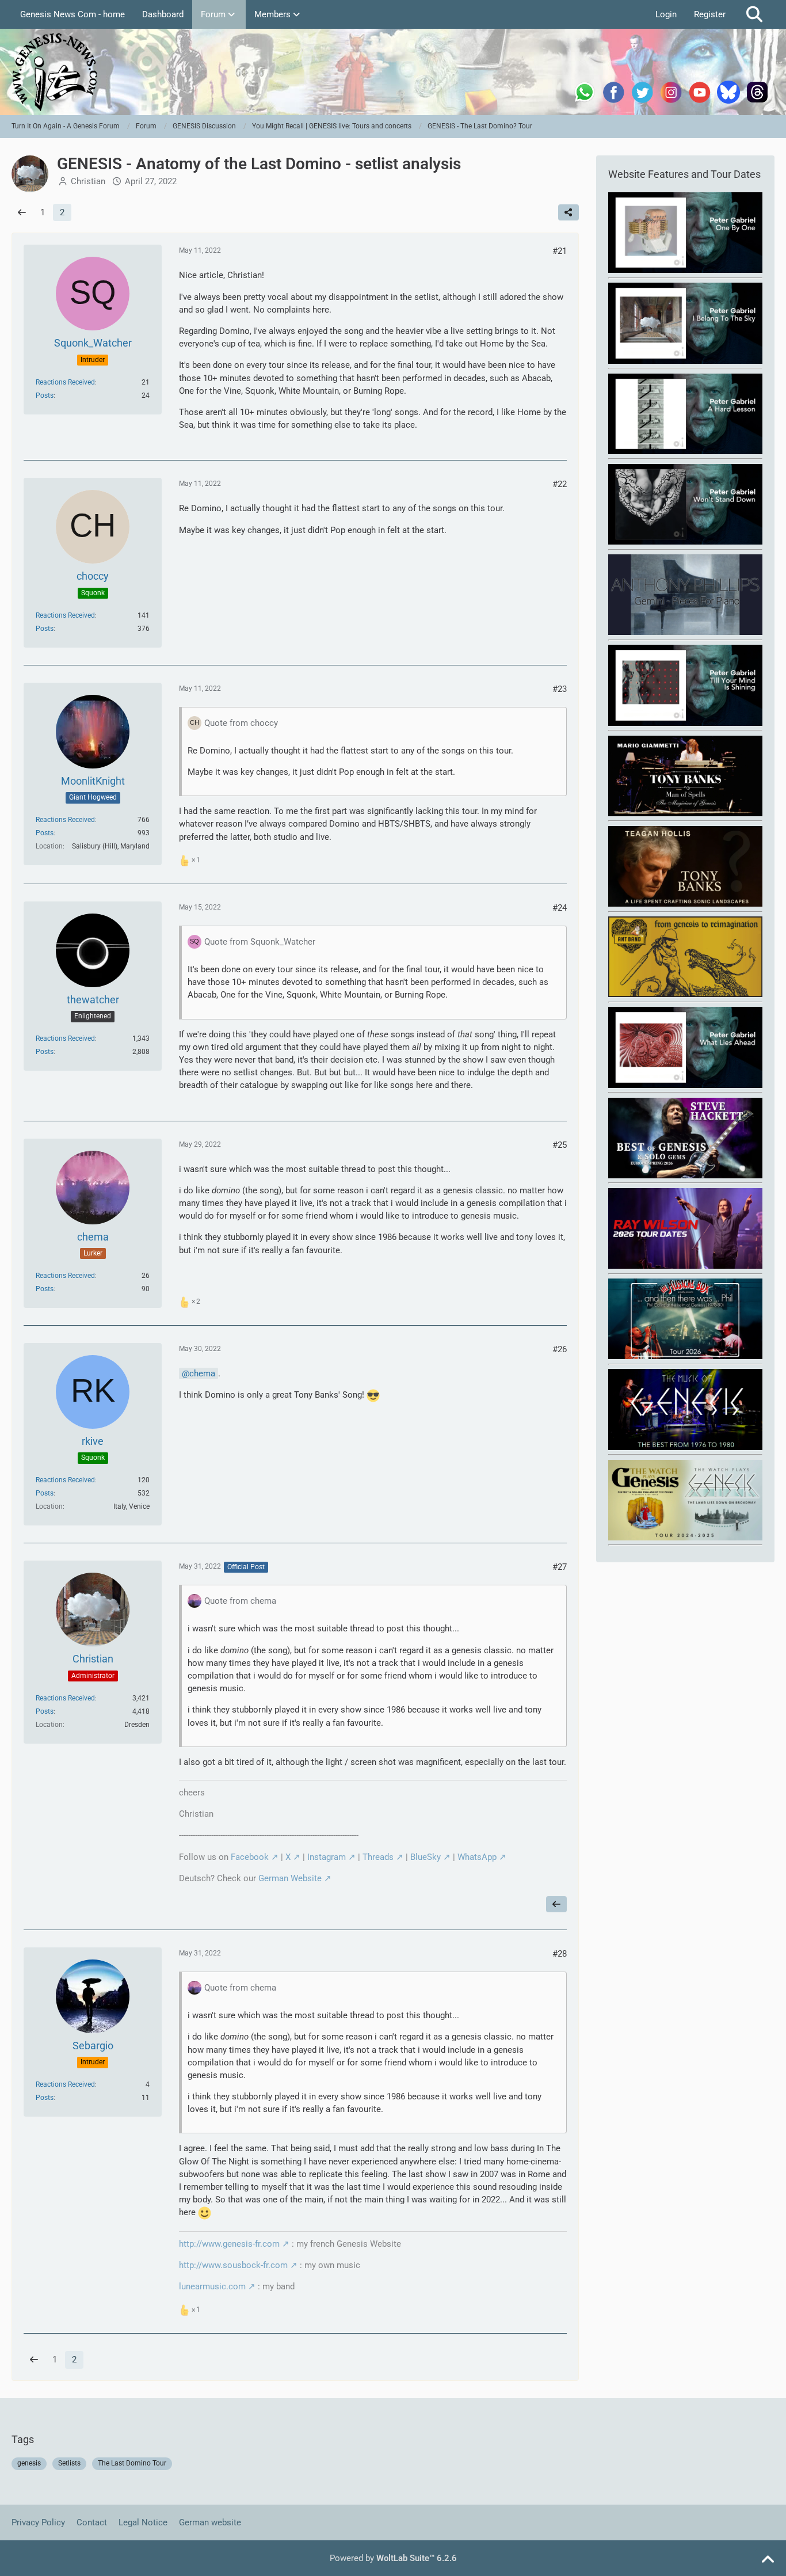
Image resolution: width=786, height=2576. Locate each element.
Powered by (393, 2558)
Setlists (69, 2463)
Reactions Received (65, 382)
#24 (560, 908)
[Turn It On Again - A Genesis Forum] (393, 72)
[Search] (754, 14)
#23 (560, 689)
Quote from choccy (241, 723)
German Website (290, 1878)
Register (710, 14)
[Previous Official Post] (556, 1904)
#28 (560, 1954)
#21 (560, 251)
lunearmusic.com (212, 2286)
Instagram (327, 1857)
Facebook (250, 1857)
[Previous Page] (22, 212)
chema (202, 1373)
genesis (29, 2463)
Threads (378, 1857)
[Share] (568, 212)
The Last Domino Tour (132, 2463)
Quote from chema (240, 1601)
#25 (560, 1145)
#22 (560, 484)
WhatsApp (477, 1857)
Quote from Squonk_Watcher (260, 942)
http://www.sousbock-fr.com (233, 2265)
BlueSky (426, 1857)
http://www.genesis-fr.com (229, 2244)
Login (666, 14)
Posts (45, 395)
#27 (560, 1567)
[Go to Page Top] (768, 2560)
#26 (560, 1349)
